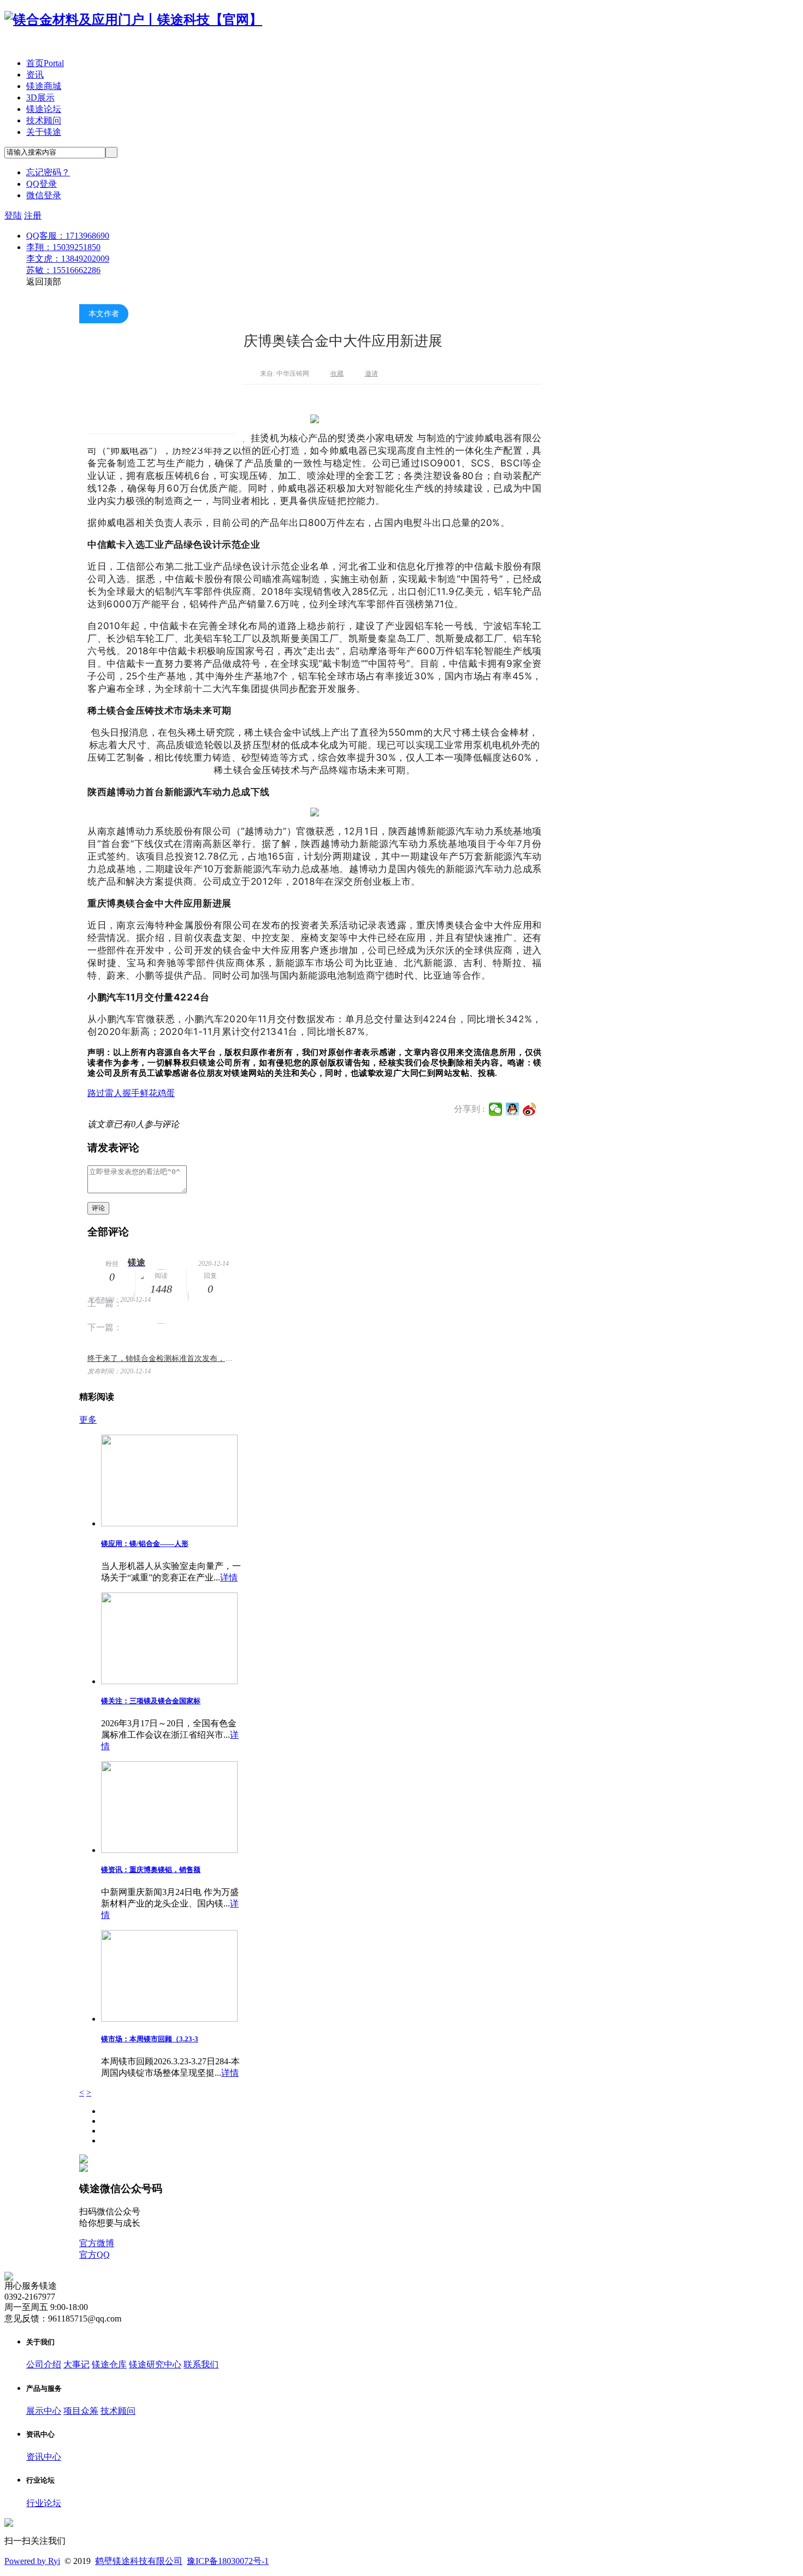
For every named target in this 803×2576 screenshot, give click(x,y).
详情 (229, 1577)
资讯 (35, 75)
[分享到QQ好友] (513, 1109)
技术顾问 (44, 120)
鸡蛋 (166, 1093)
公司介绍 (44, 2364)
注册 (33, 215)
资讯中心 (44, 2457)
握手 (131, 1093)
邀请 (371, 374)
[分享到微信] (496, 1109)
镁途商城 (44, 86)
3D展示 (40, 97)
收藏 (337, 374)
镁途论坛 (44, 109)
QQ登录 (42, 184)
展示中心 (44, 2411)
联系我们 (201, 2364)
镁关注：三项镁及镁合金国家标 (151, 1701)
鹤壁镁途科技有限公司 (139, 2561)
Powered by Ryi (32, 2561)
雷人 (114, 1093)
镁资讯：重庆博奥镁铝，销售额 (151, 1870)
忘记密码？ (48, 172)
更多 (88, 1420)
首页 (45, 63)
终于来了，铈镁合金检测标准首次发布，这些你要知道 (161, 1358)
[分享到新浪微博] (530, 1109)
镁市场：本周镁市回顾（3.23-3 (150, 2039)
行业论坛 (44, 2503)
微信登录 (44, 195)
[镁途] (161, 384)
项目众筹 (81, 2411)
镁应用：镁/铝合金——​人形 (145, 1544)
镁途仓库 (109, 2364)
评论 (98, 1208)
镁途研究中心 (155, 2364)
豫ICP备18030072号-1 (228, 2561)
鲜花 (149, 1093)
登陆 (13, 215)
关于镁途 (44, 132)
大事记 (76, 2364)
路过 (96, 1093)
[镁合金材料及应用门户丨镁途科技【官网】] (133, 20)
